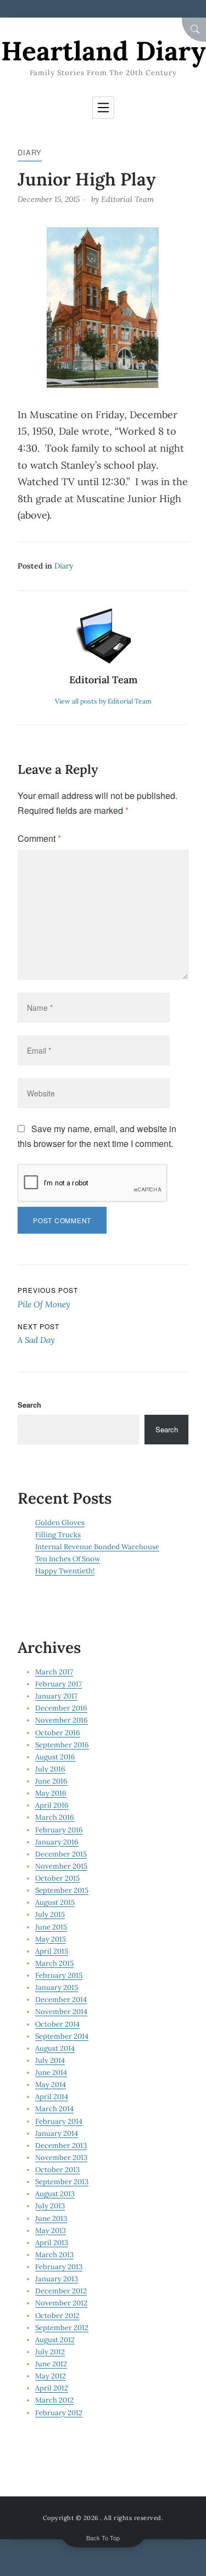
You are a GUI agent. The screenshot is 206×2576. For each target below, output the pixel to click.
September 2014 (62, 2036)
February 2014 (59, 2121)
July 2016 (50, 1769)
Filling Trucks (58, 1535)
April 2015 (52, 1951)
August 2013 (55, 2194)
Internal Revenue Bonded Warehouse (97, 1547)
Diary (30, 152)
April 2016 (52, 1805)
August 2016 (55, 1757)
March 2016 (55, 1817)
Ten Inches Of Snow (68, 1559)
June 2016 (51, 1781)
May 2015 (51, 1939)
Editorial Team (127, 199)
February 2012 (59, 2413)
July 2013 (50, 2206)
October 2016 (58, 1733)
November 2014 (61, 2012)
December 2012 (61, 2291)
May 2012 (51, 2376)
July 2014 (50, 2060)
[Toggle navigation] (103, 108)
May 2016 (51, 1793)
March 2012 (54, 2400)
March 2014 (54, 2109)
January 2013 (57, 2279)
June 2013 (51, 2218)
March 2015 (54, 1963)
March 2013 (54, 2255)
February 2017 (59, 1684)
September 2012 (62, 2328)
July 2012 (50, 2352)
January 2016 (57, 1842)
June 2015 (51, 1927)
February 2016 (59, 1830)
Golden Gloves (60, 1523)
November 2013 (61, 2158)
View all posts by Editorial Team (103, 701)
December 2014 (61, 2000)
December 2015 (61, 1854)
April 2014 (52, 2097)
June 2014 (51, 2072)
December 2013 (61, 2145)
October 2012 (57, 2316)
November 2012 (61, 2303)
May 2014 (51, 2085)
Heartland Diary (103, 51)
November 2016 (62, 1720)
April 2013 (52, 2243)
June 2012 (51, 2364)
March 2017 (54, 1672)
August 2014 (55, 2048)
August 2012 (55, 2340)
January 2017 (56, 1696)
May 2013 (51, 2231)
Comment (39, 838)
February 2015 (59, 1975)
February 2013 (59, 2267)
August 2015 (55, 1902)
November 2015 (61, 1866)
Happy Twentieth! (65, 1571)
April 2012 (52, 2388)
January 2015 (57, 1987)
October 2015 (57, 1878)
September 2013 (62, 2182)
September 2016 (62, 1745)
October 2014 (57, 2024)
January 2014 (57, 2133)
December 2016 (61, 1708)
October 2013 (57, 2170)
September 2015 (62, 1890)
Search (29, 1405)
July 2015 (50, 1914)
